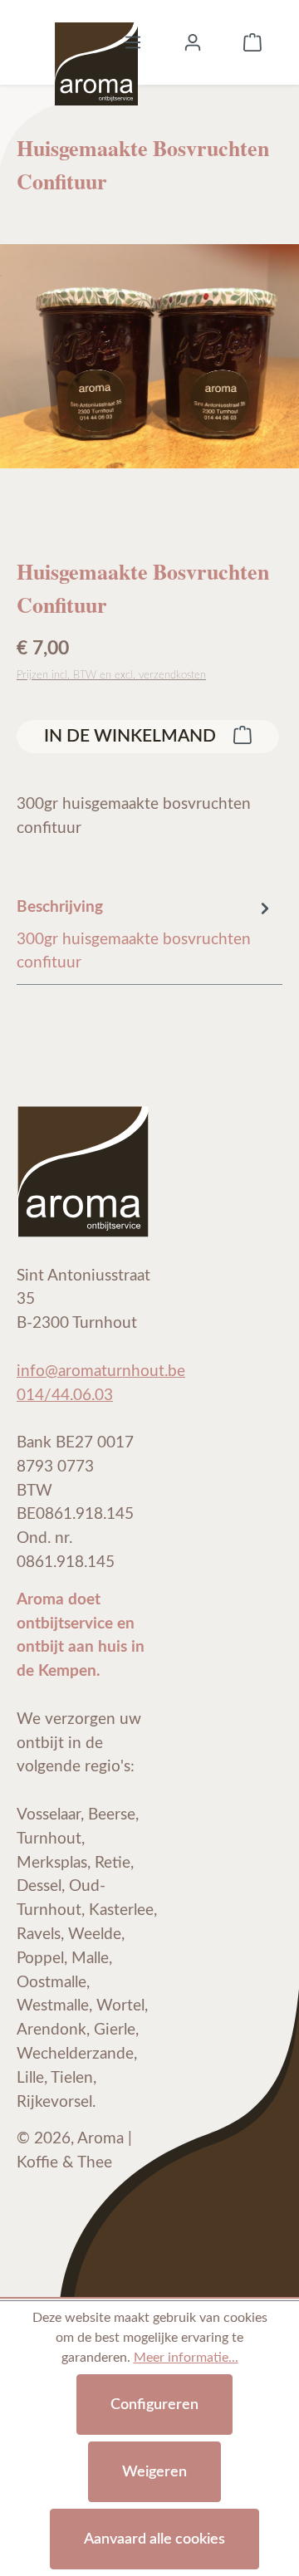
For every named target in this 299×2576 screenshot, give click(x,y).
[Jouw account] (193, 42)
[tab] (145, 935)
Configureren (154, 2405)
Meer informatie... (186, 2358)
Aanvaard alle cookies (154, 2539)
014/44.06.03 (65, 1396)
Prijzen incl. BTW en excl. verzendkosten (111, 675)
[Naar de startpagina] (96, 42)
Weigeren (154, 2472)
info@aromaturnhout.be (101, 1371)
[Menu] (133, 42)
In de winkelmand (132, 736)
